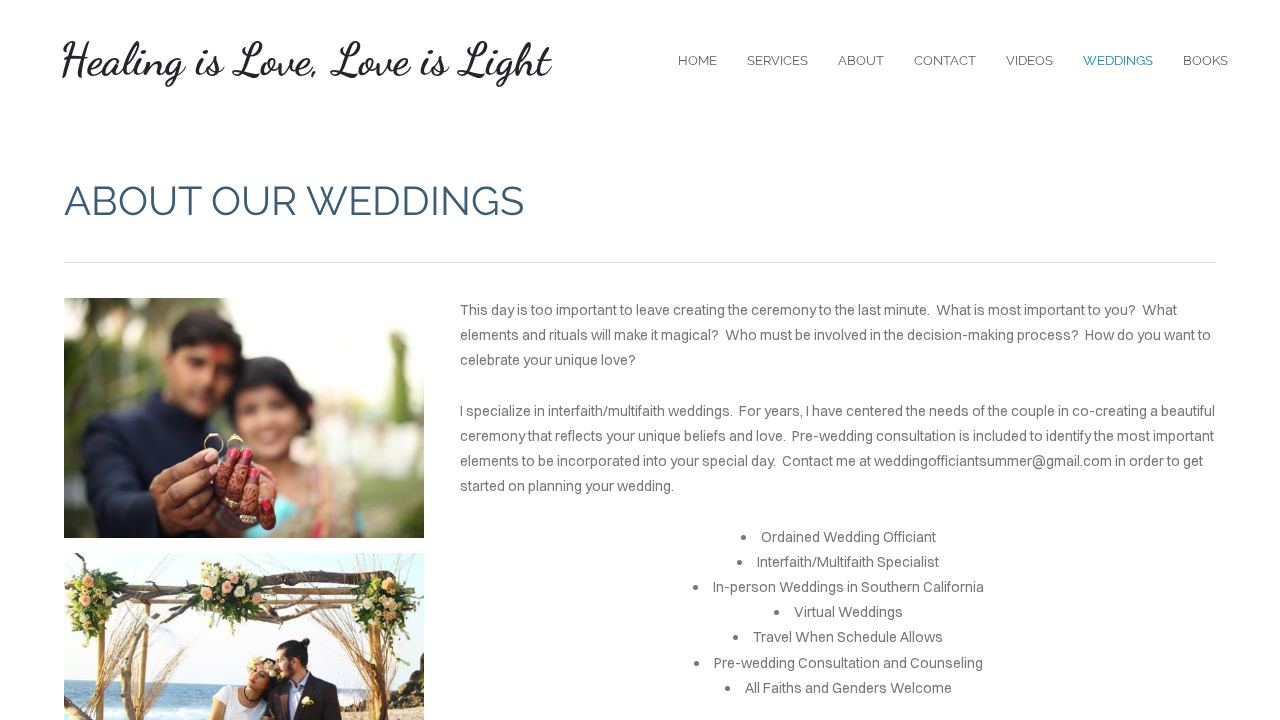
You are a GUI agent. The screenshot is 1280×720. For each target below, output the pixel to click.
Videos (1029, 60)
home (697, 60)
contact (945, 60)
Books (1205, 60)
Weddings (1118, 60)
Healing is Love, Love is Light (304, 60)
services (777, 60)
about (861, 60)
